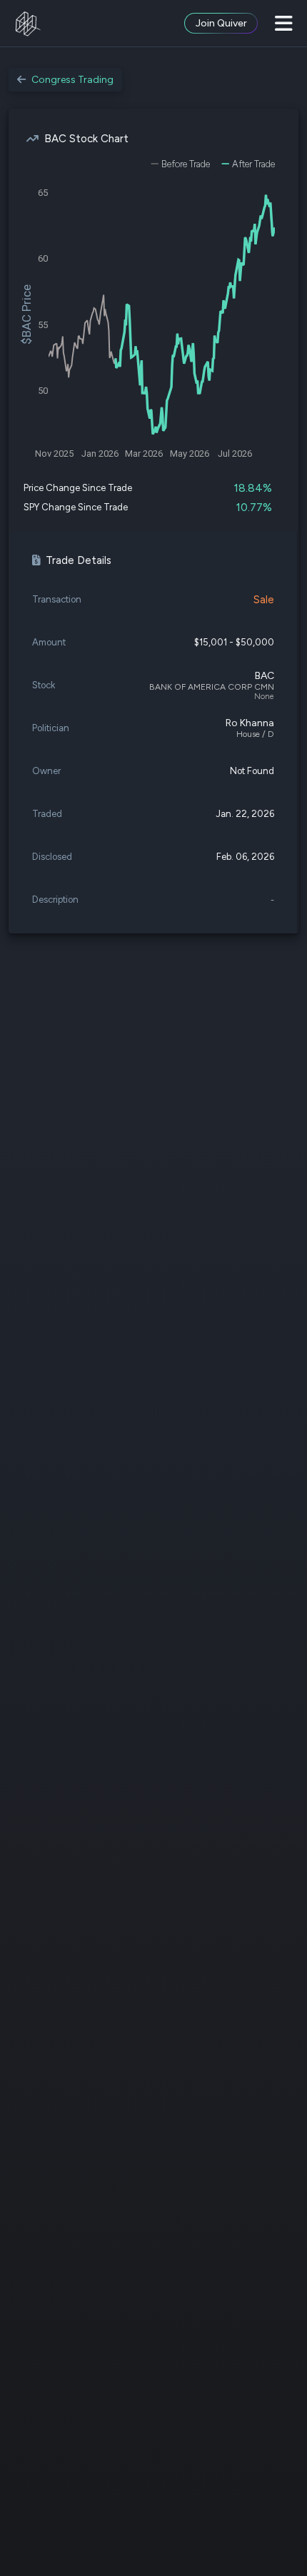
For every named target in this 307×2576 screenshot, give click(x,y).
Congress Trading (72, 80)
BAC (265, 676)
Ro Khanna (250, 723)
